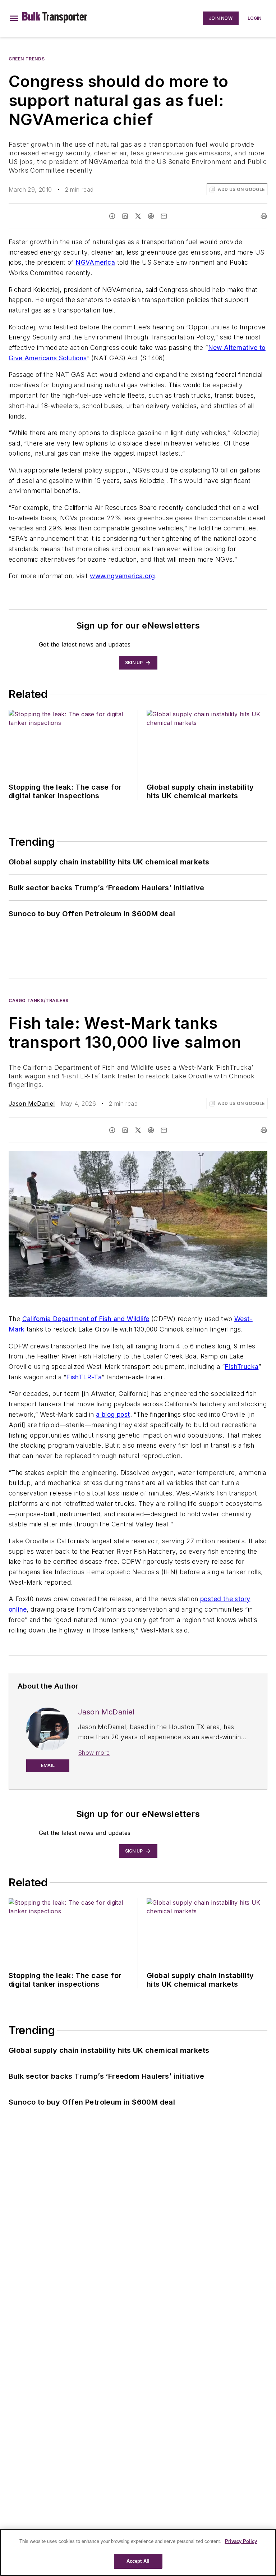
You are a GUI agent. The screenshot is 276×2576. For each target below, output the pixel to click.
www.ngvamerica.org (122, 576)
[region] (138, 2552)
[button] (14, 18)
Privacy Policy (241, 2541)
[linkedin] (125, 216)
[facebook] (112, 216)
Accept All (138, 2561)
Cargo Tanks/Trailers (39, 1001)
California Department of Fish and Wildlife (86, 1319)
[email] (164, 216)
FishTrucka (241, 1367)
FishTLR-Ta (84, 1377)
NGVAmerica (95, 262)
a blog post (113, 1414)
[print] (264, 216)
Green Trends (27, 59)
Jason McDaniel (32, 1104)
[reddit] (151, 216)
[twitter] (138, 216)
